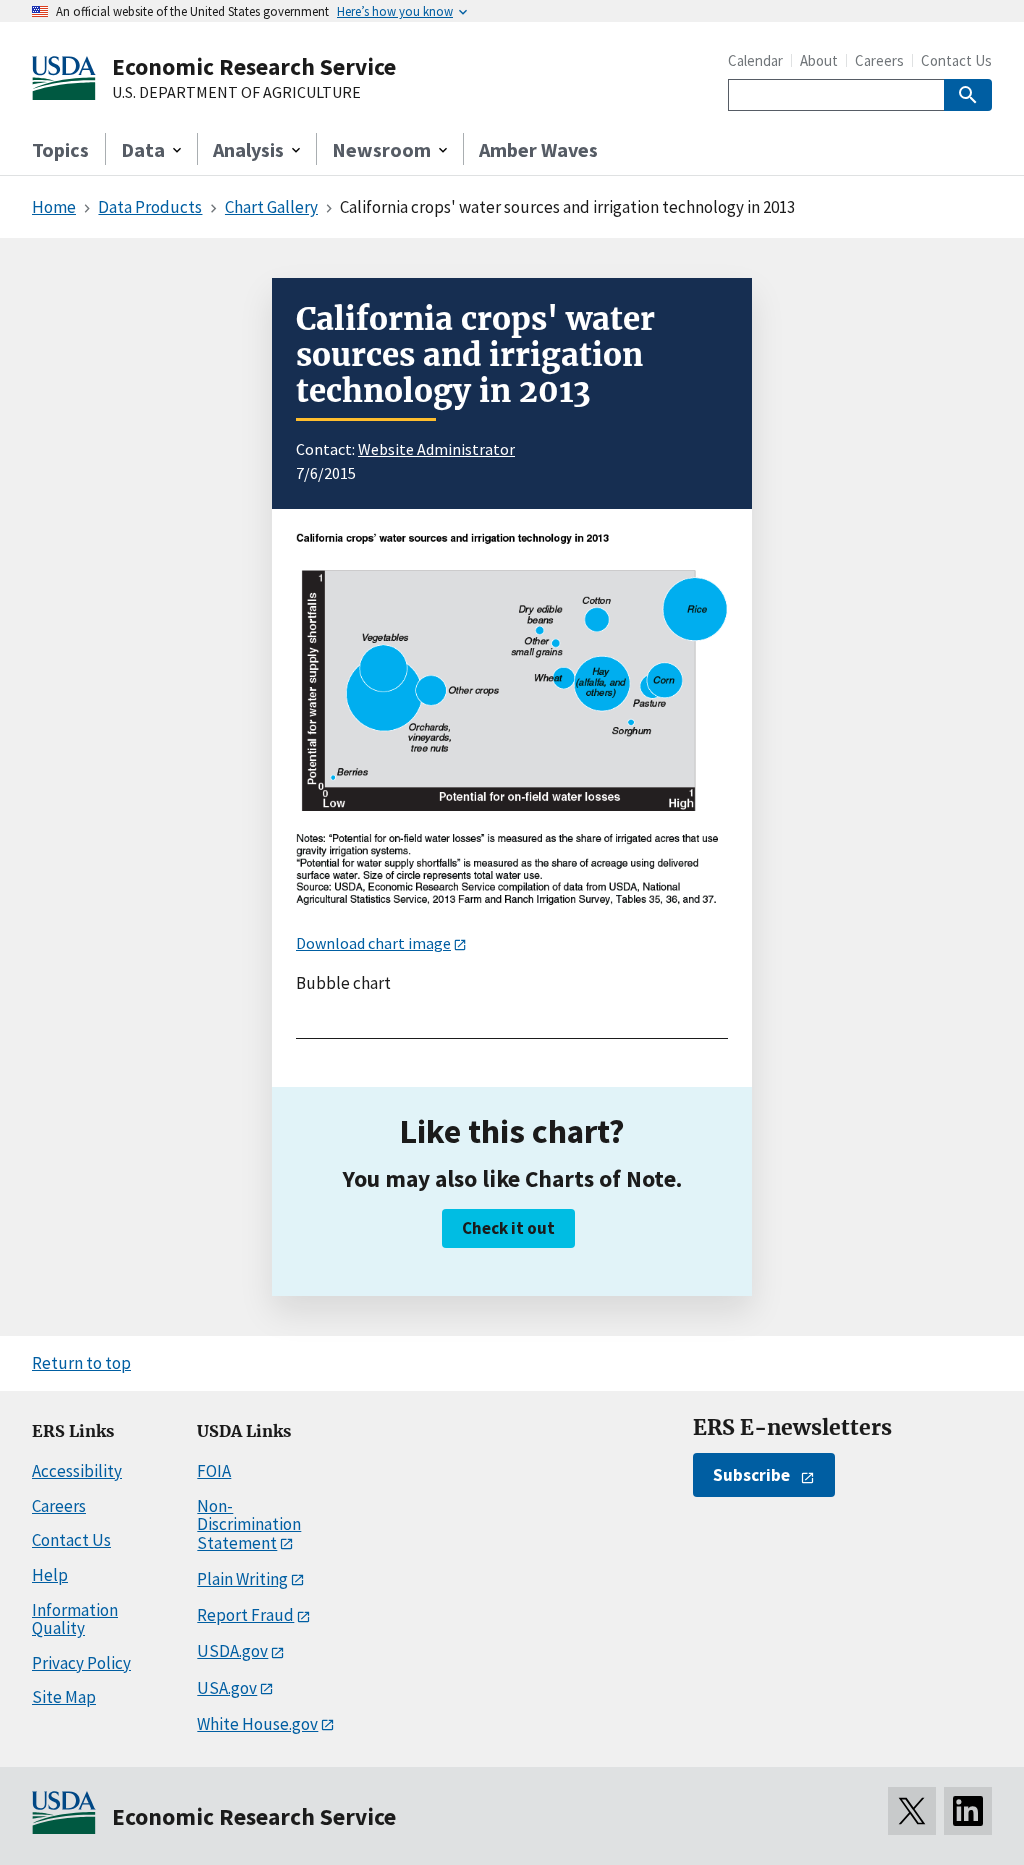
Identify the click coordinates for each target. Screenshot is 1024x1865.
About (819, 60)
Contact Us (956, 60)
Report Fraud (245, 1615)
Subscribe (751, 1475)
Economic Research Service (254, 66)
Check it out (508, 1228)
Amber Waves (538, 149)
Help (50, 1575)
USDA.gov (232, 1651)
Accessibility (77, 1471)
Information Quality (75, 1619)
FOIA (214, 1471)
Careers (879, 60)
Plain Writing (242, 1579)
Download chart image (373, 943)
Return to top (81, 1363)
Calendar (755, 60)
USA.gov (227, 1688)
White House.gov (257, 1724)
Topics (60, 149)
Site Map (64, 1697)
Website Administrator (436, 449)
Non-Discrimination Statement (249, 1524)
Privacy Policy (81, 1663)
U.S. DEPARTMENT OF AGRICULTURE (236, 93)
